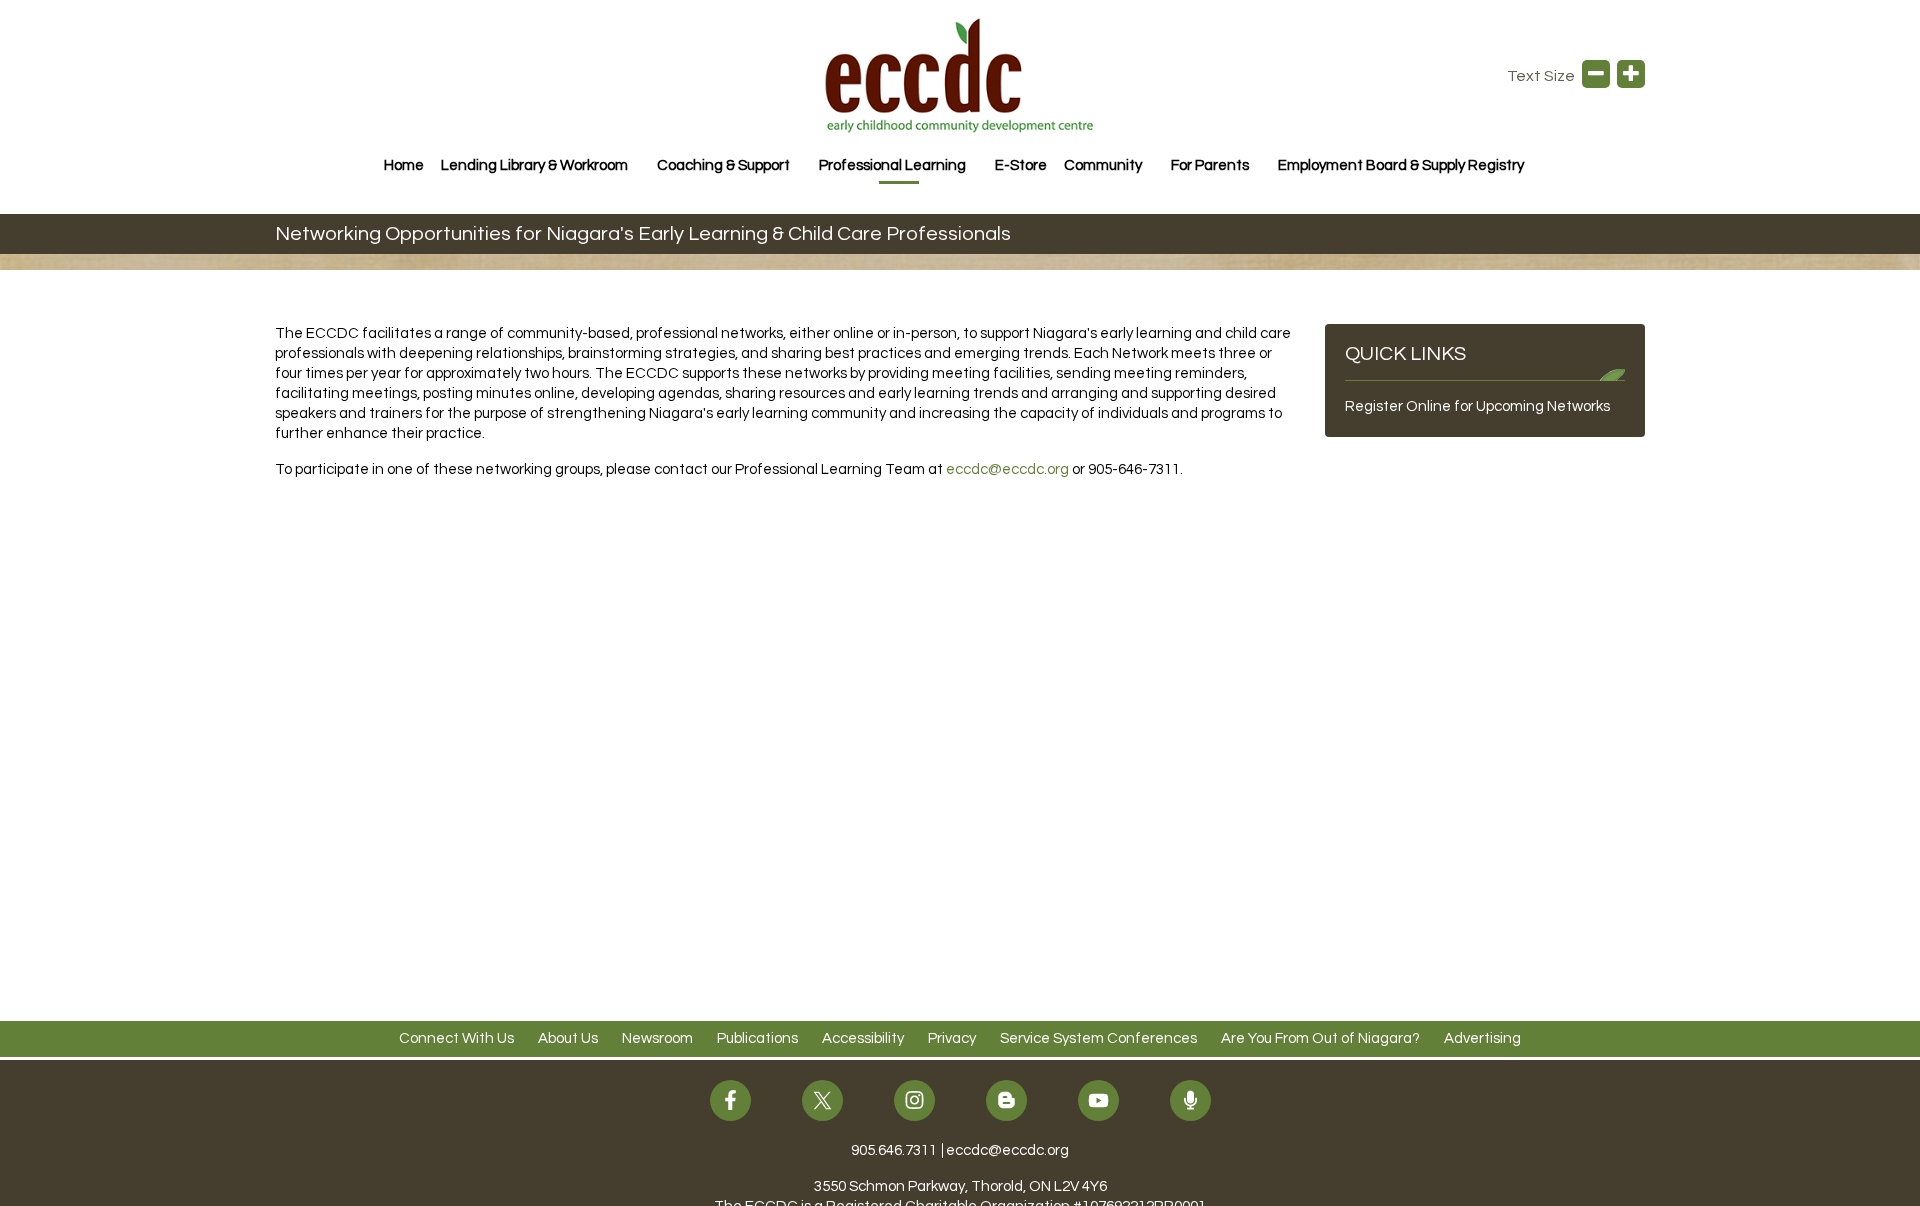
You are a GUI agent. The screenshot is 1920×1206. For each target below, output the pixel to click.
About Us (568, 1038)
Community (1103, 165)
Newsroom (657, 1038)
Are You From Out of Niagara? (1320, 1038)
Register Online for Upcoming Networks (1477, 406)
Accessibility (863, 1038)
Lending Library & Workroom (534, 165)
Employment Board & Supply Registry (1401, 165)
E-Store (1021, 165)
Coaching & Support (723, 165)
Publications (757, 1038)
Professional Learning (892, 165)
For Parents (1210, 165)
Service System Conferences (1098, 1038)
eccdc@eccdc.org (1009, 469)
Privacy (952, 1038)
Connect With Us (456, 1038)
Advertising (1482, 1038)
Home (404, 165)
